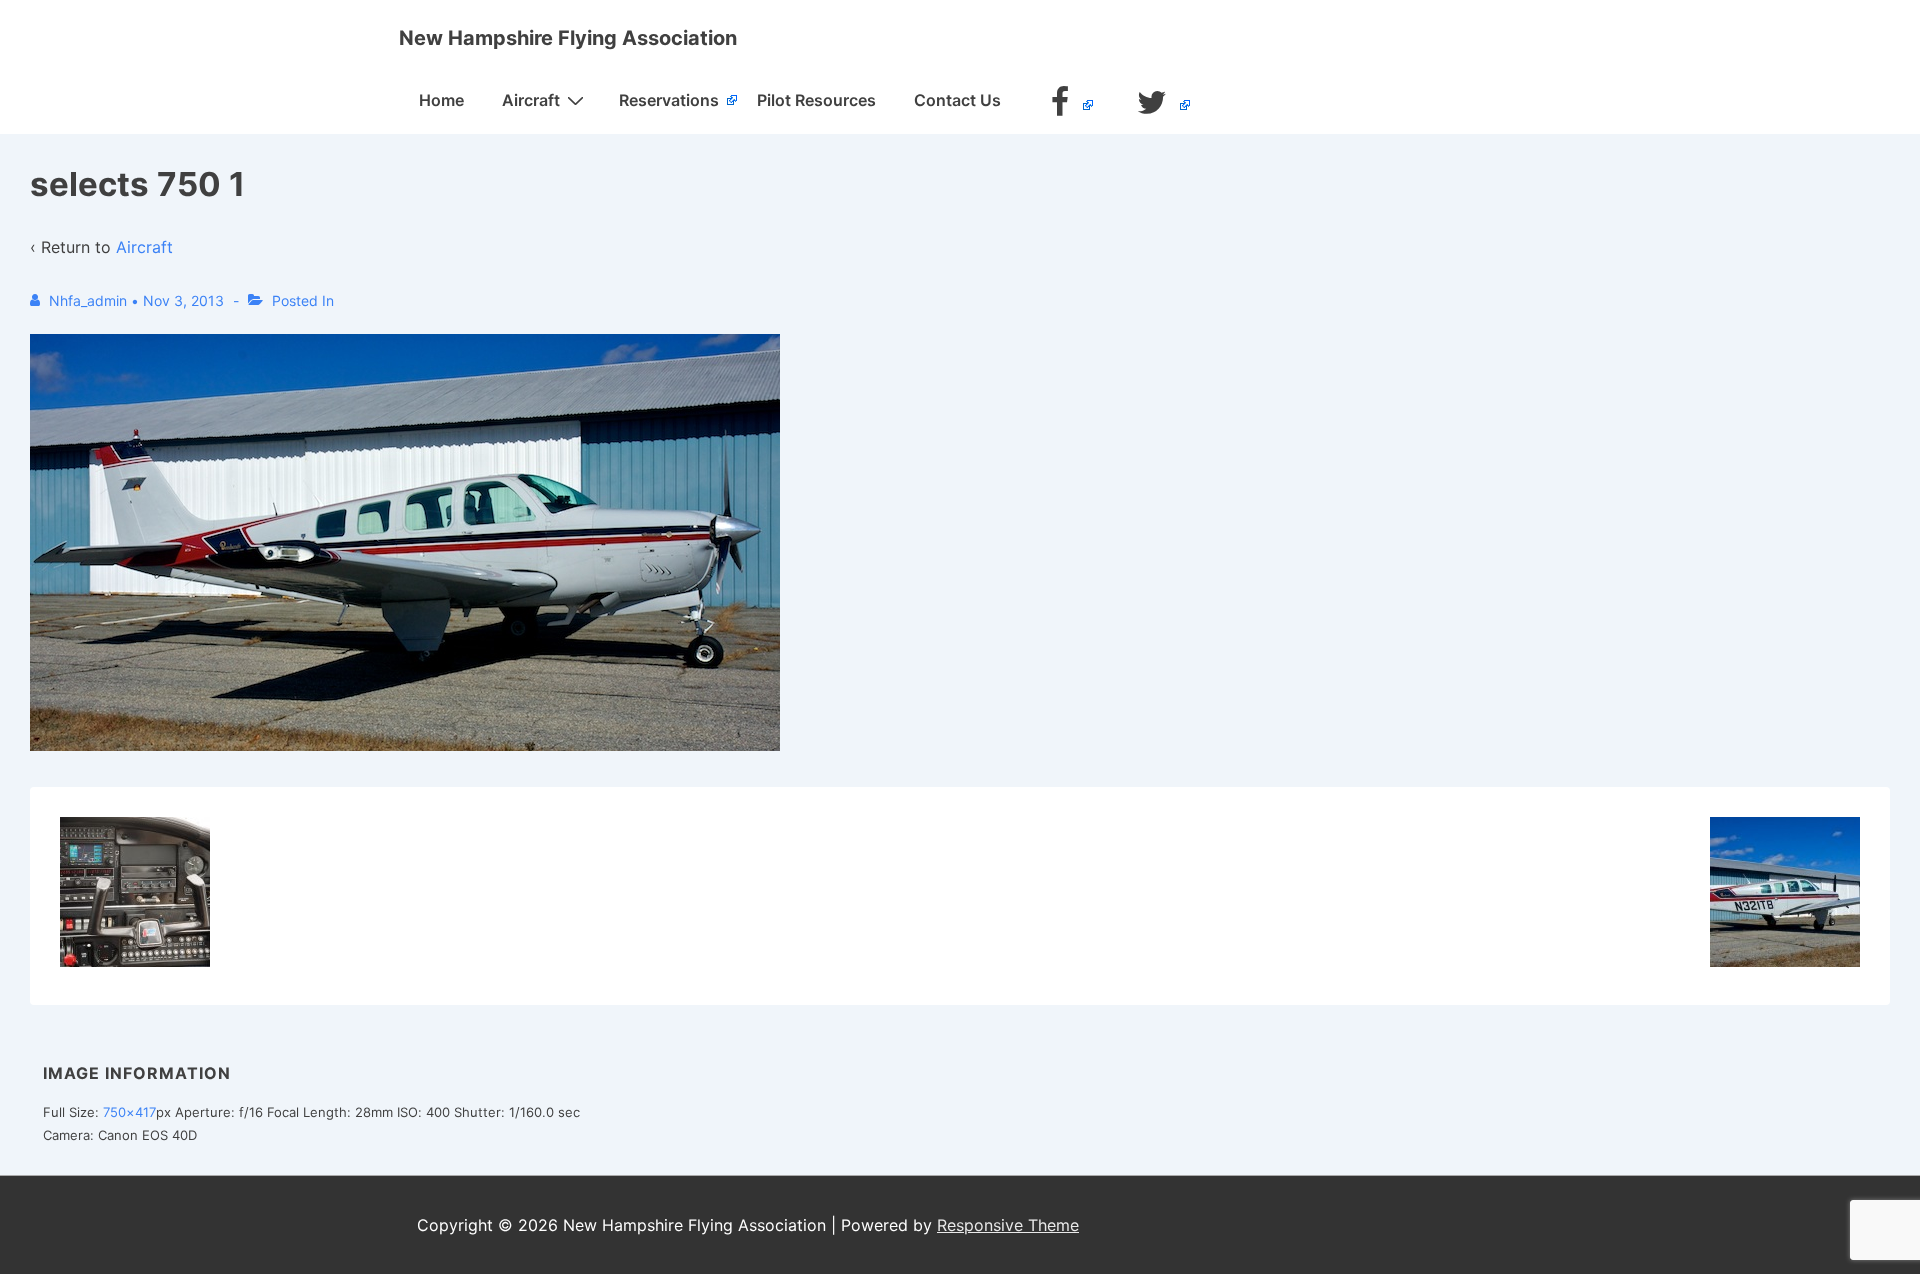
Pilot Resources (816, 100)
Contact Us (957, 100)
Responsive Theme (1008, 1225)
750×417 (129, 1112)
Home (441, 100)
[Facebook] (1063, 105)
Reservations (669, 100)
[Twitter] (1154, 105)
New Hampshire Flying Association (568, 38)
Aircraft (531, 100)
